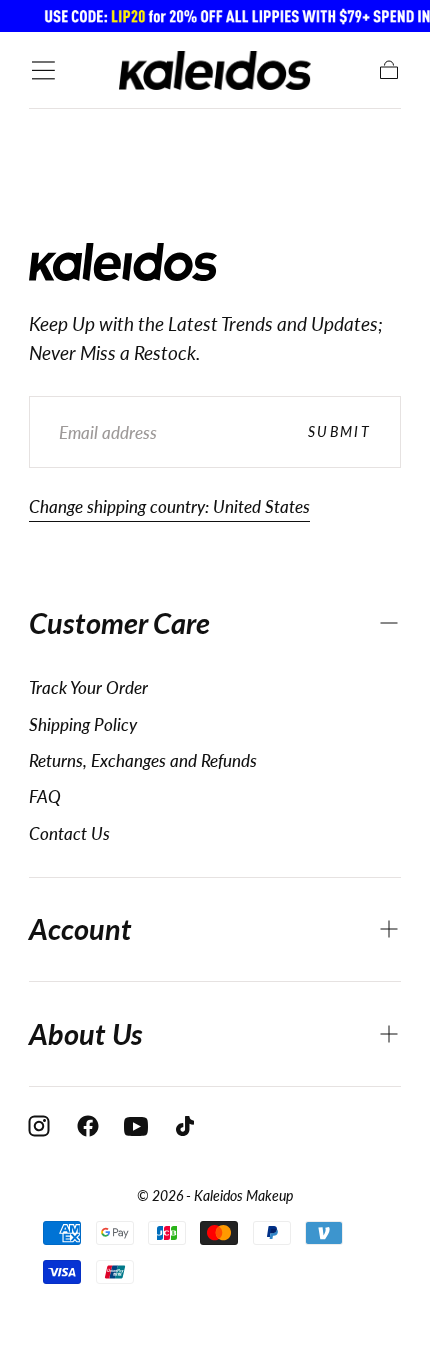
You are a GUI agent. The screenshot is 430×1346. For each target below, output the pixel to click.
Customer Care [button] (119, 623)
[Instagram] (39, 1126)
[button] (43, 70)
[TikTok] (185, 1126)
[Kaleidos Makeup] (123, 262)
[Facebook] (88, 1126)
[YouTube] (136, 1126)
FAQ (45, 796)
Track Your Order (88, 687)
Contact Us (69, 833)
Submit (339, 431)
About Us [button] (86, 1034)
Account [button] (80, 929)
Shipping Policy (83, 724)
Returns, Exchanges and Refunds (143, 760)
